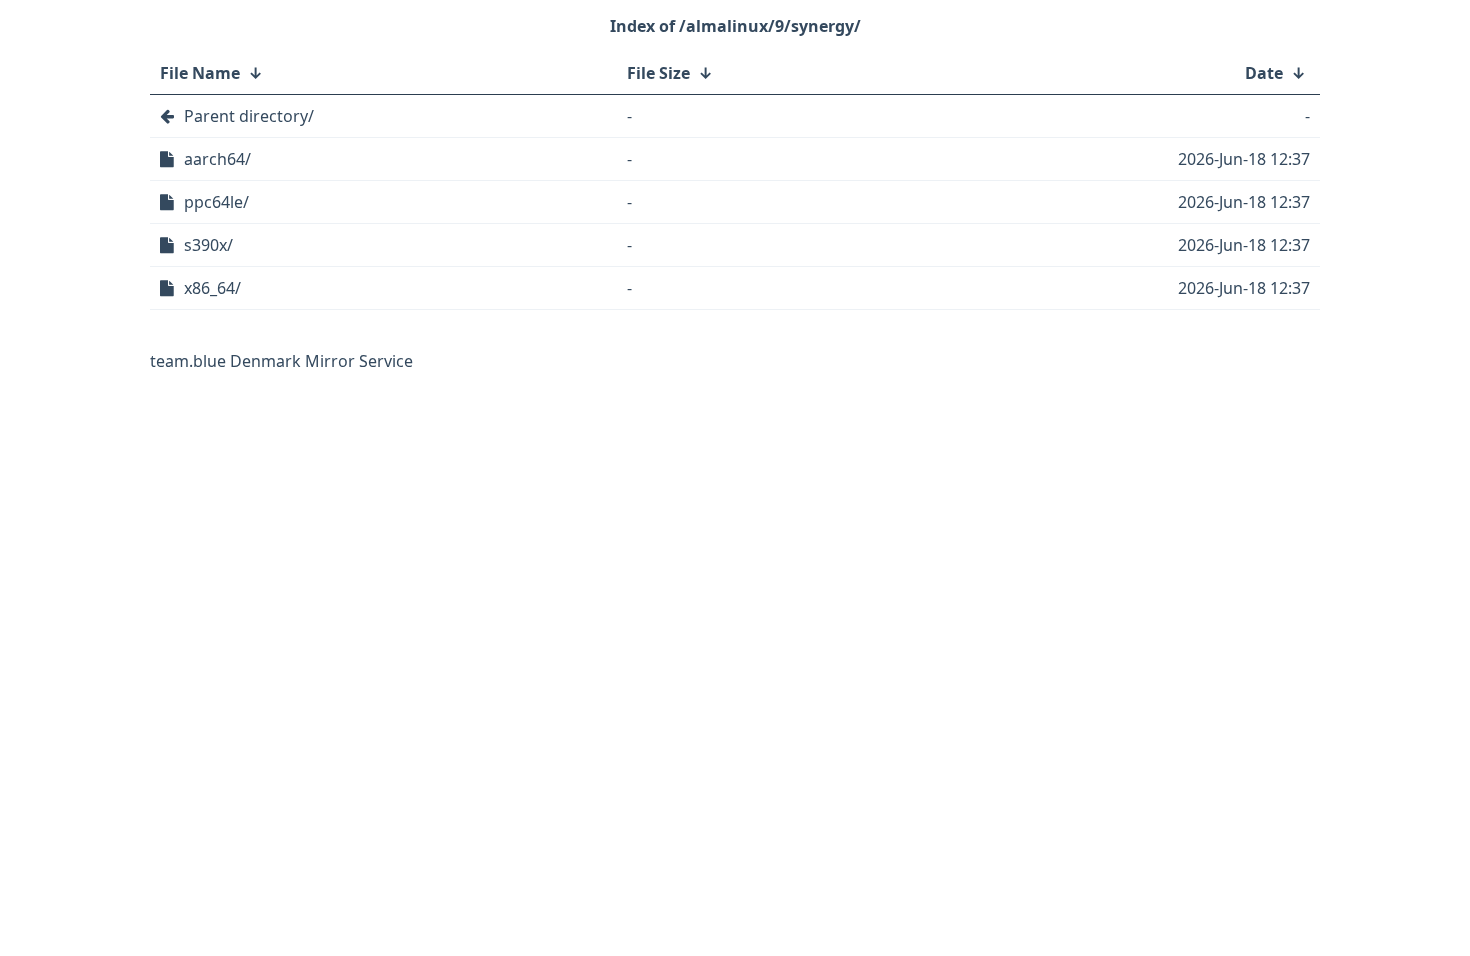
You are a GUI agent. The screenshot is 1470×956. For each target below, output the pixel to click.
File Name (200, 73)
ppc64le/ (216, 202)
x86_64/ (212, 288)
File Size (658, 73)
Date (1264, 73)
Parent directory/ (249, 116)
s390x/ (208, 245)
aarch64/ (217, 159)
